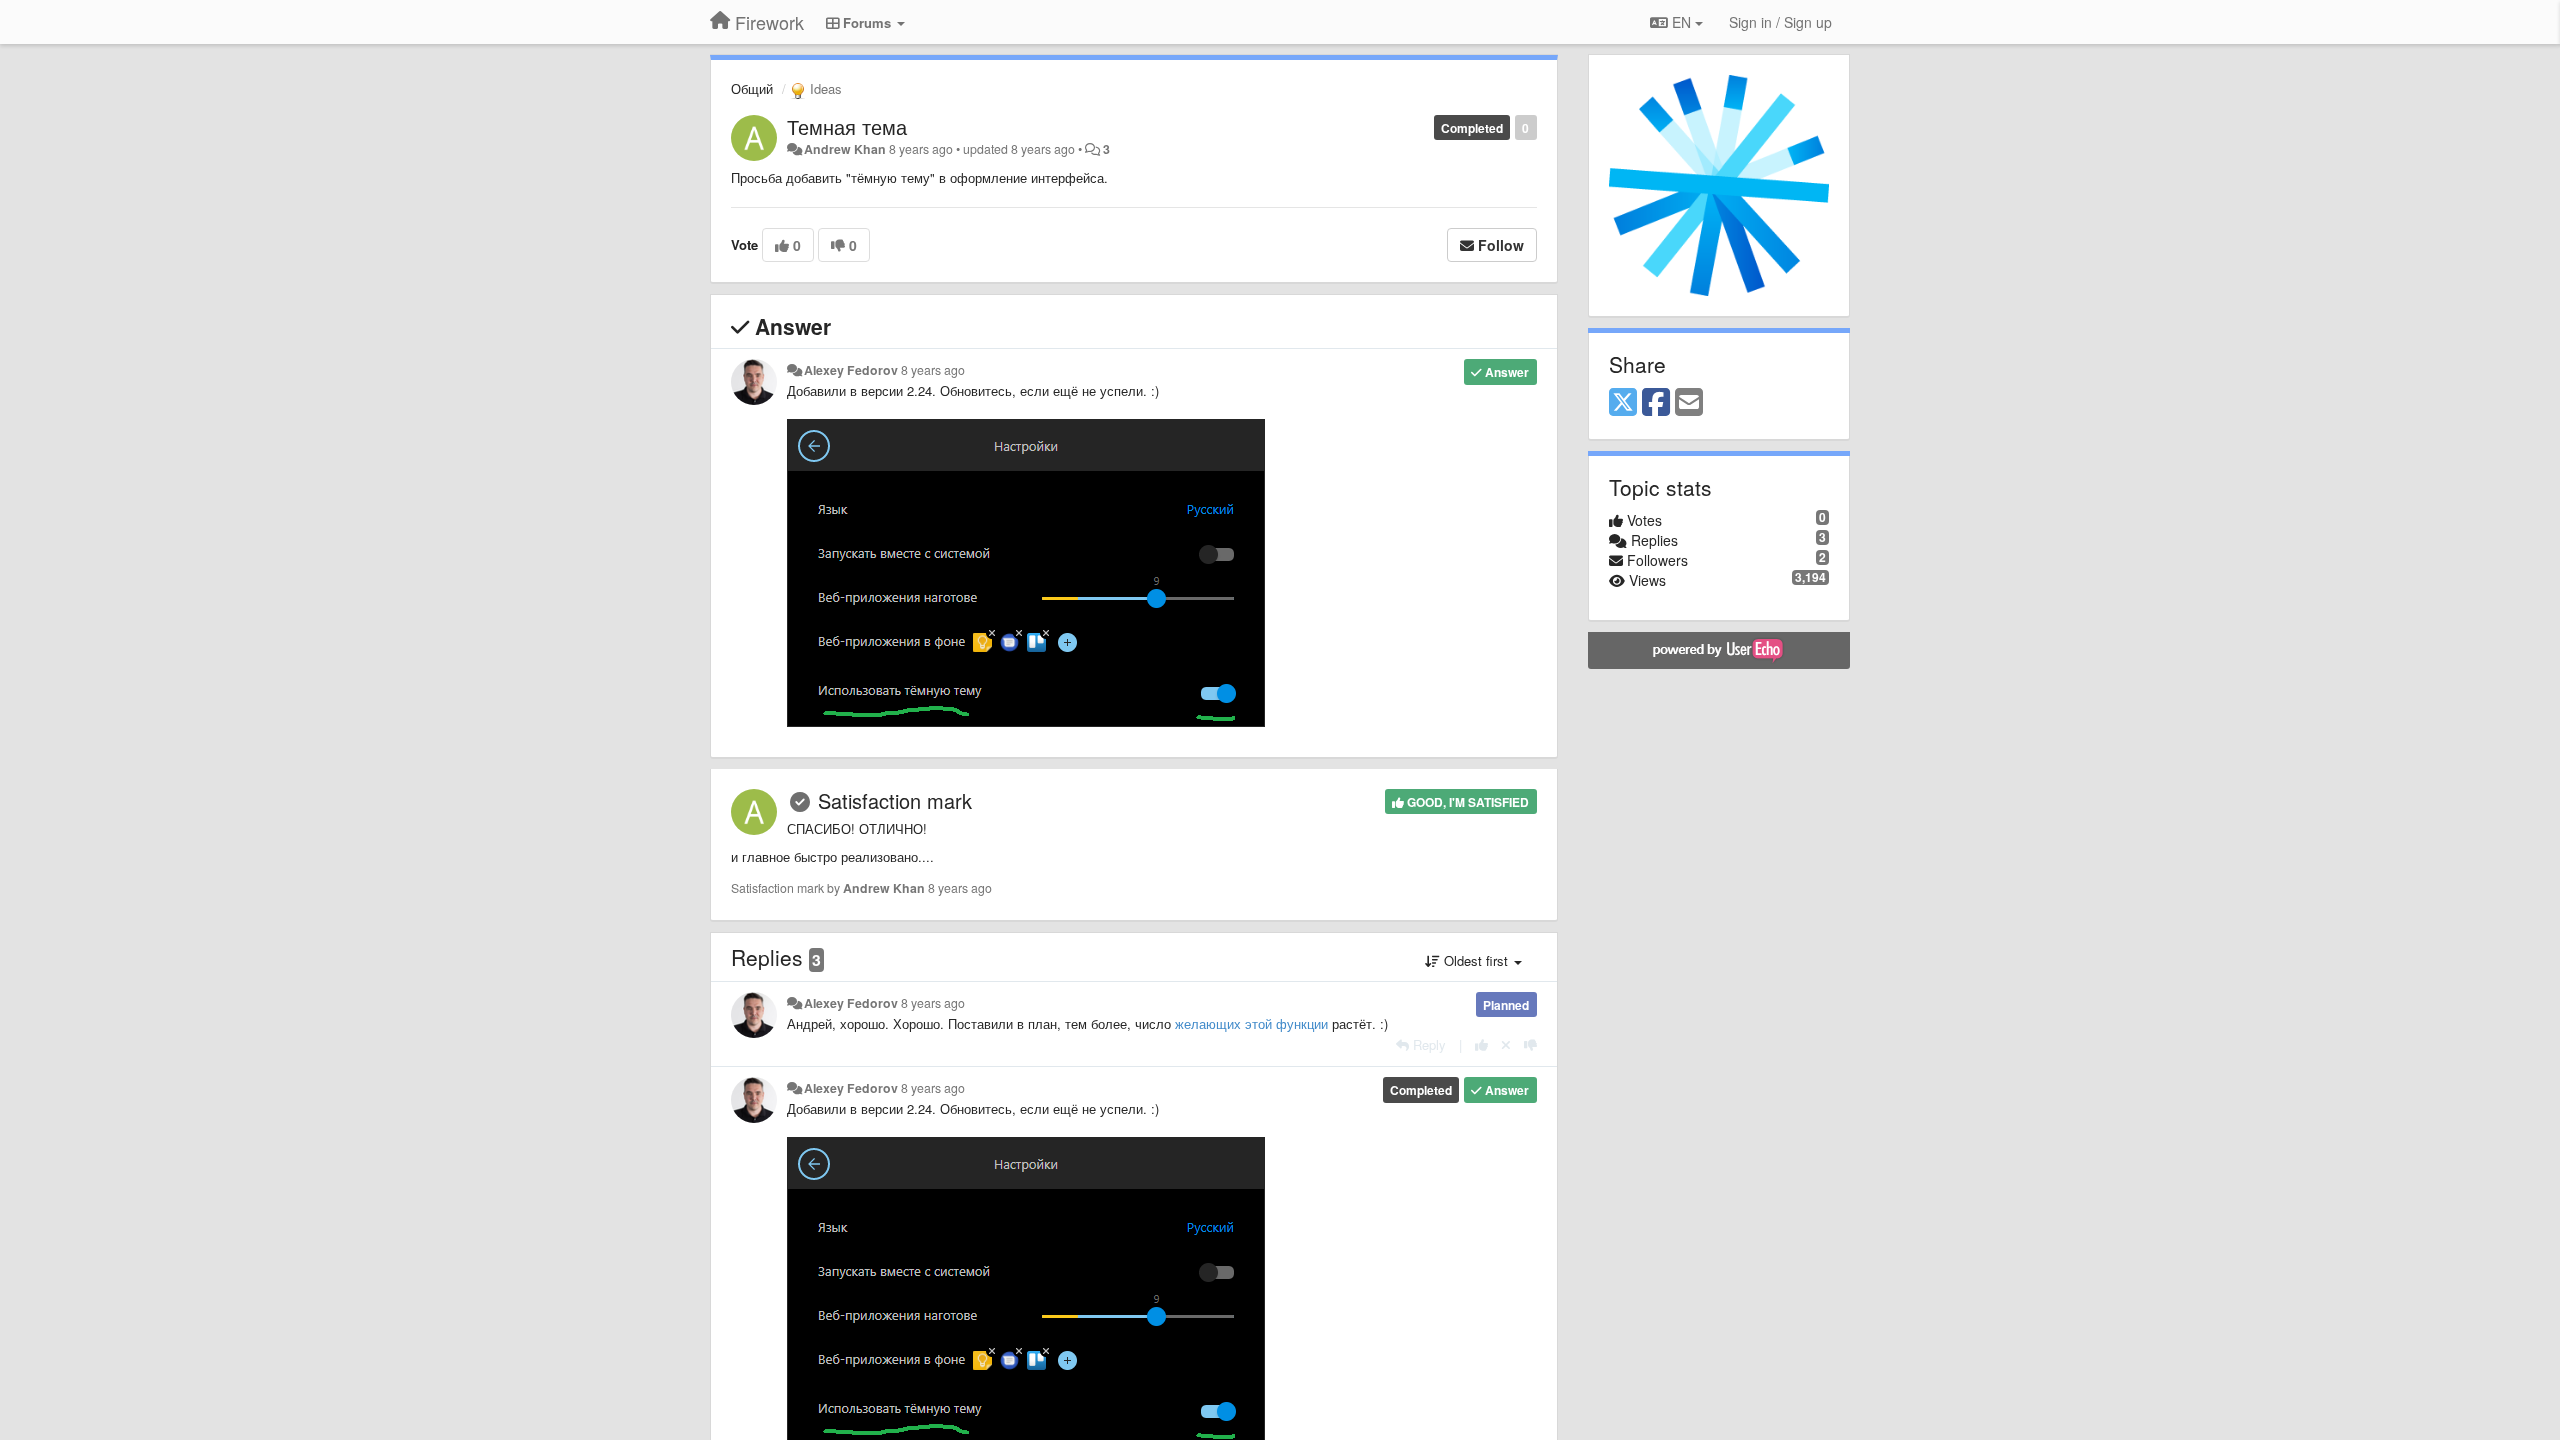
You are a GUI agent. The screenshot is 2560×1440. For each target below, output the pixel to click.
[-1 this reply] (1530, 1044)
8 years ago (933, 370)
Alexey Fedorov (851, 370)
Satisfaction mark (895, 800)
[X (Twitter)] (1623, 403)
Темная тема (847, 126)
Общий (752, 88)
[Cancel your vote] (1506, 1044)
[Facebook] (1656, 403)
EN (1681, 22)
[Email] (1689, 403)
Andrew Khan (845, 149)
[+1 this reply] (1481, 1044)
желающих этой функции (1251, 1023)
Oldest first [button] (1476, 960)
